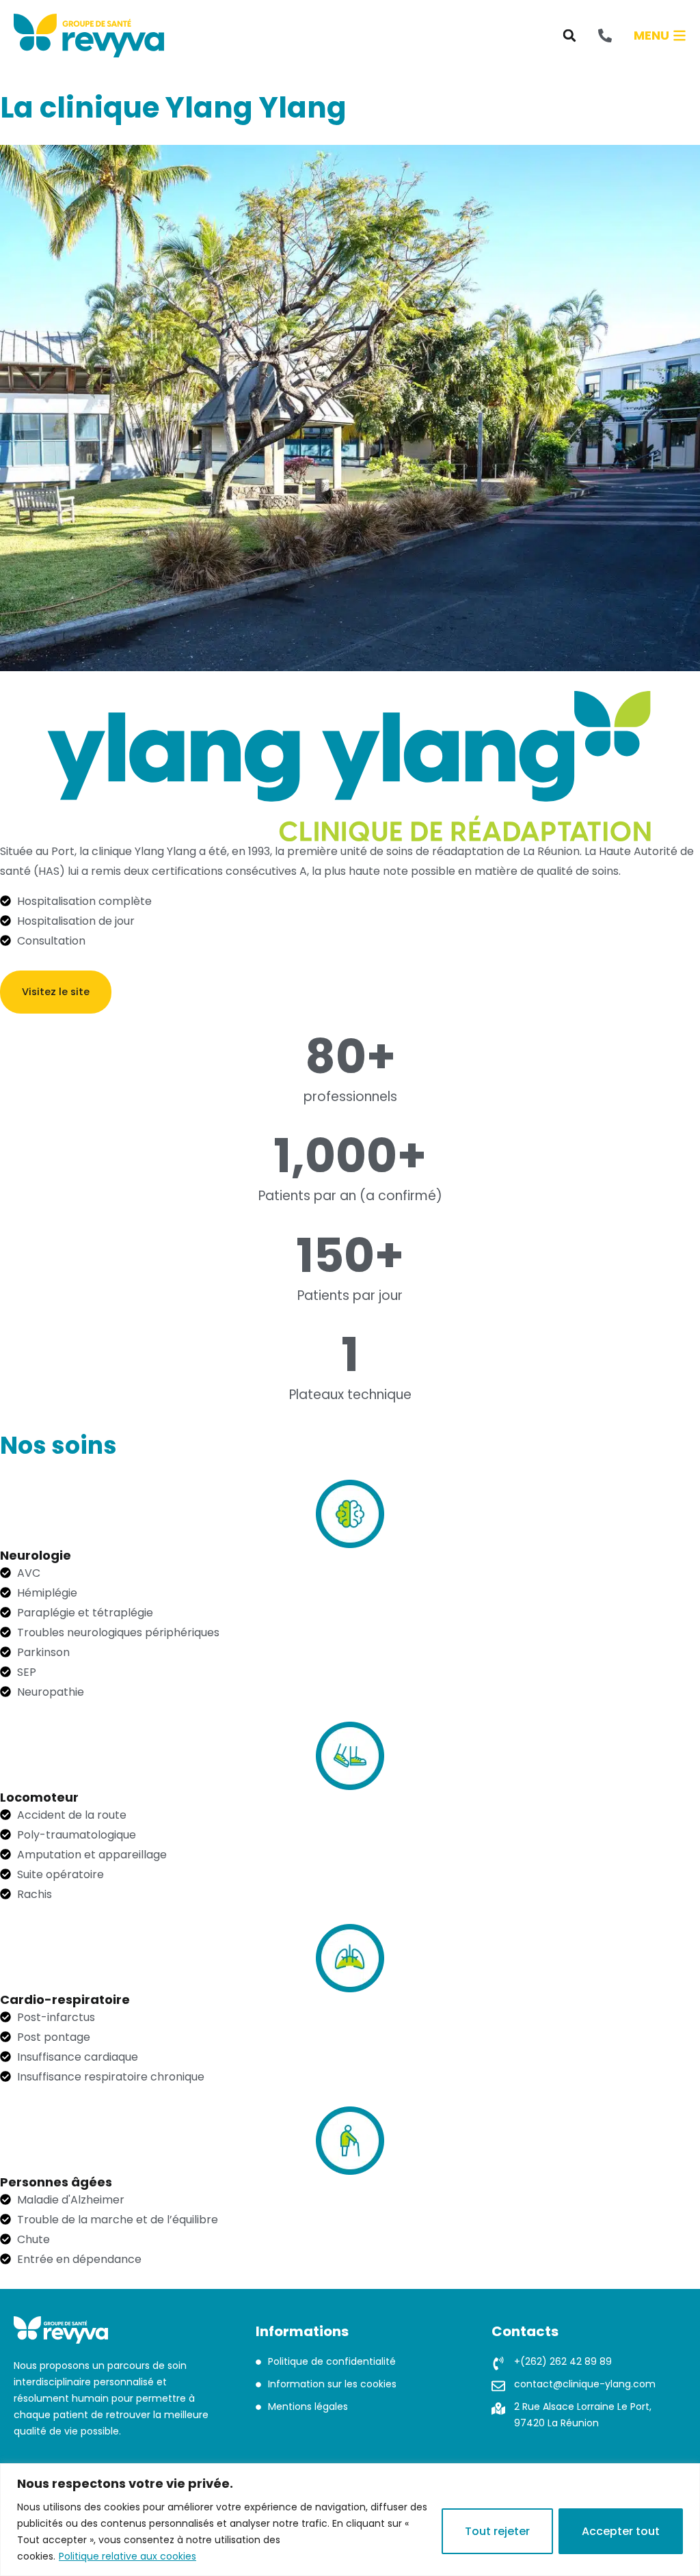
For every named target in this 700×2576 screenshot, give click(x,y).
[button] (569, 36)
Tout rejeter (497, 2531)
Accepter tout (621, 2531)
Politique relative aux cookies (127, 2556)
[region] (350, 2520)
